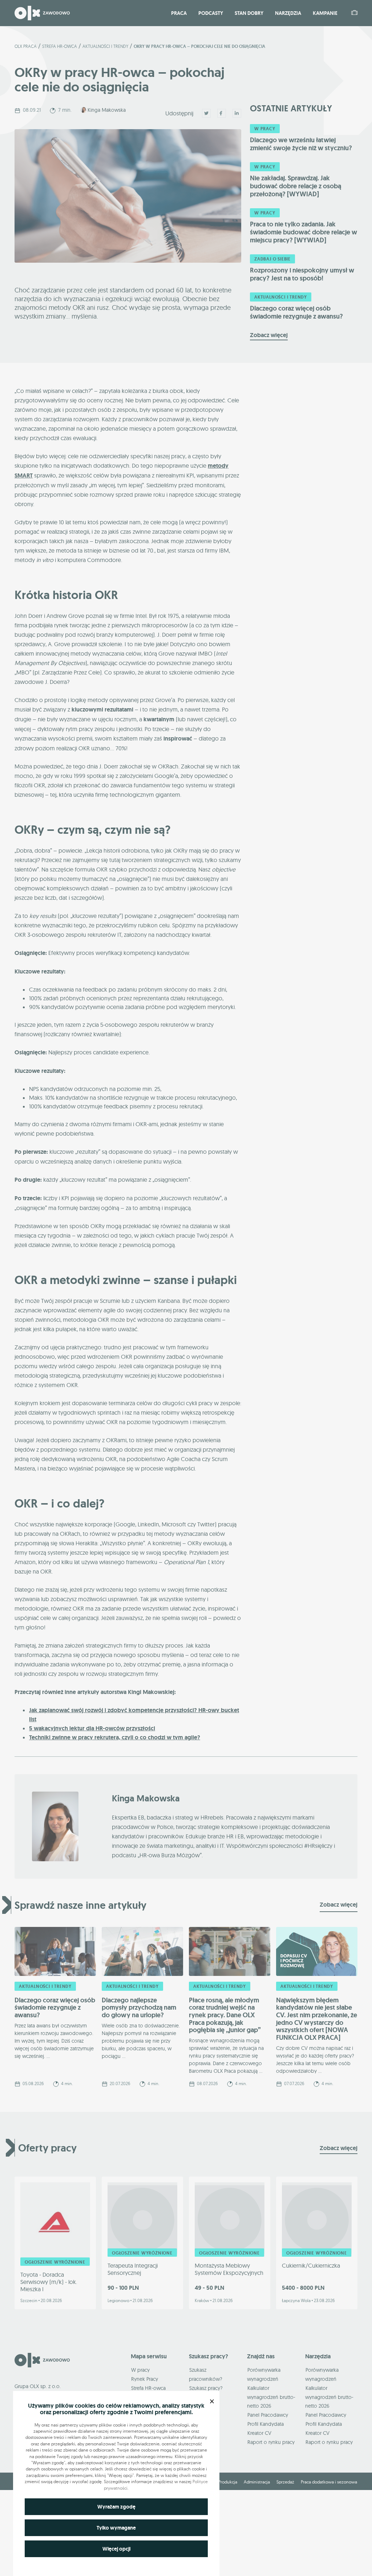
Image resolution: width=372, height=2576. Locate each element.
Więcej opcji (116, 2549)
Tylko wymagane (116, 2528)
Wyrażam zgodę (116, 2507)
